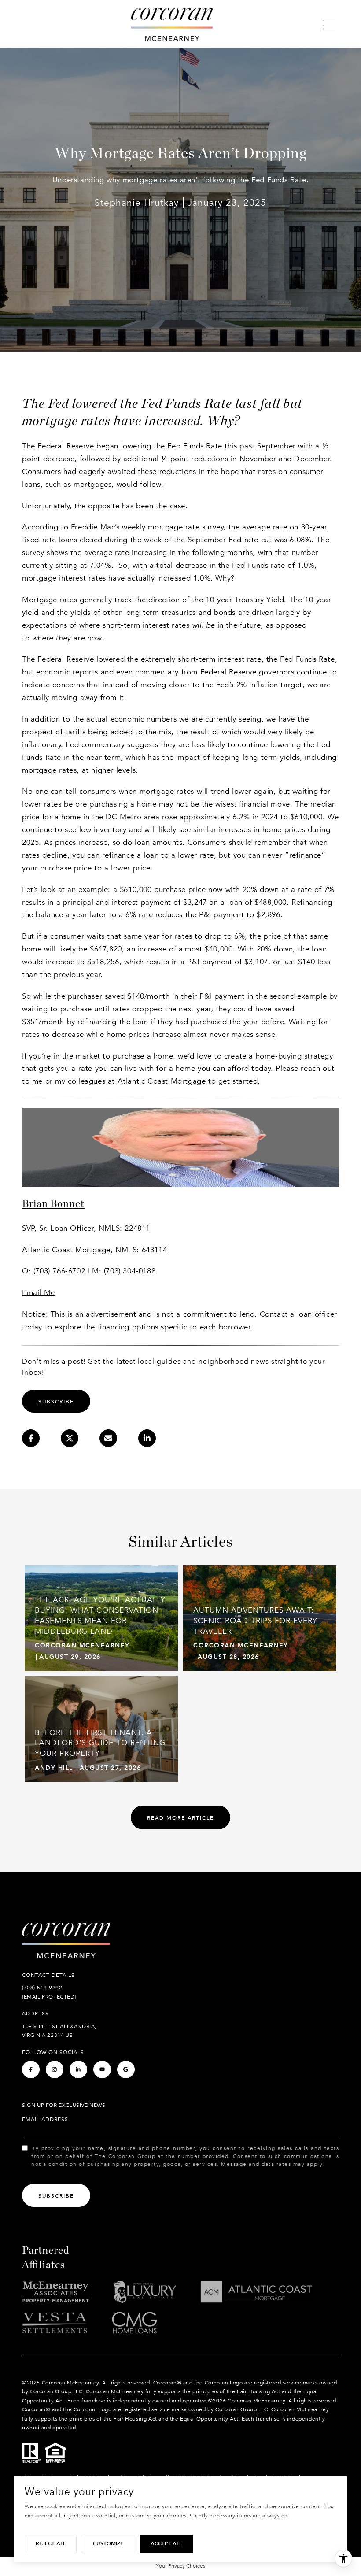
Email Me (39, 1293)
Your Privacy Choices (181, 2566)
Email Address (45, 2119)
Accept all (166, 2543)
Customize (108, 2543)
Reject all (51, 2543)
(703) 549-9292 (42, 1988)
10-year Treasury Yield (245, 600)
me (37, 1081)
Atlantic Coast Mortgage (162, 1081)
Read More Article (180, 1818)
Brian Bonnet (53, 1203)
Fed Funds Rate (195, 446)
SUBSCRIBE (56, 1402)
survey (147, 527)
